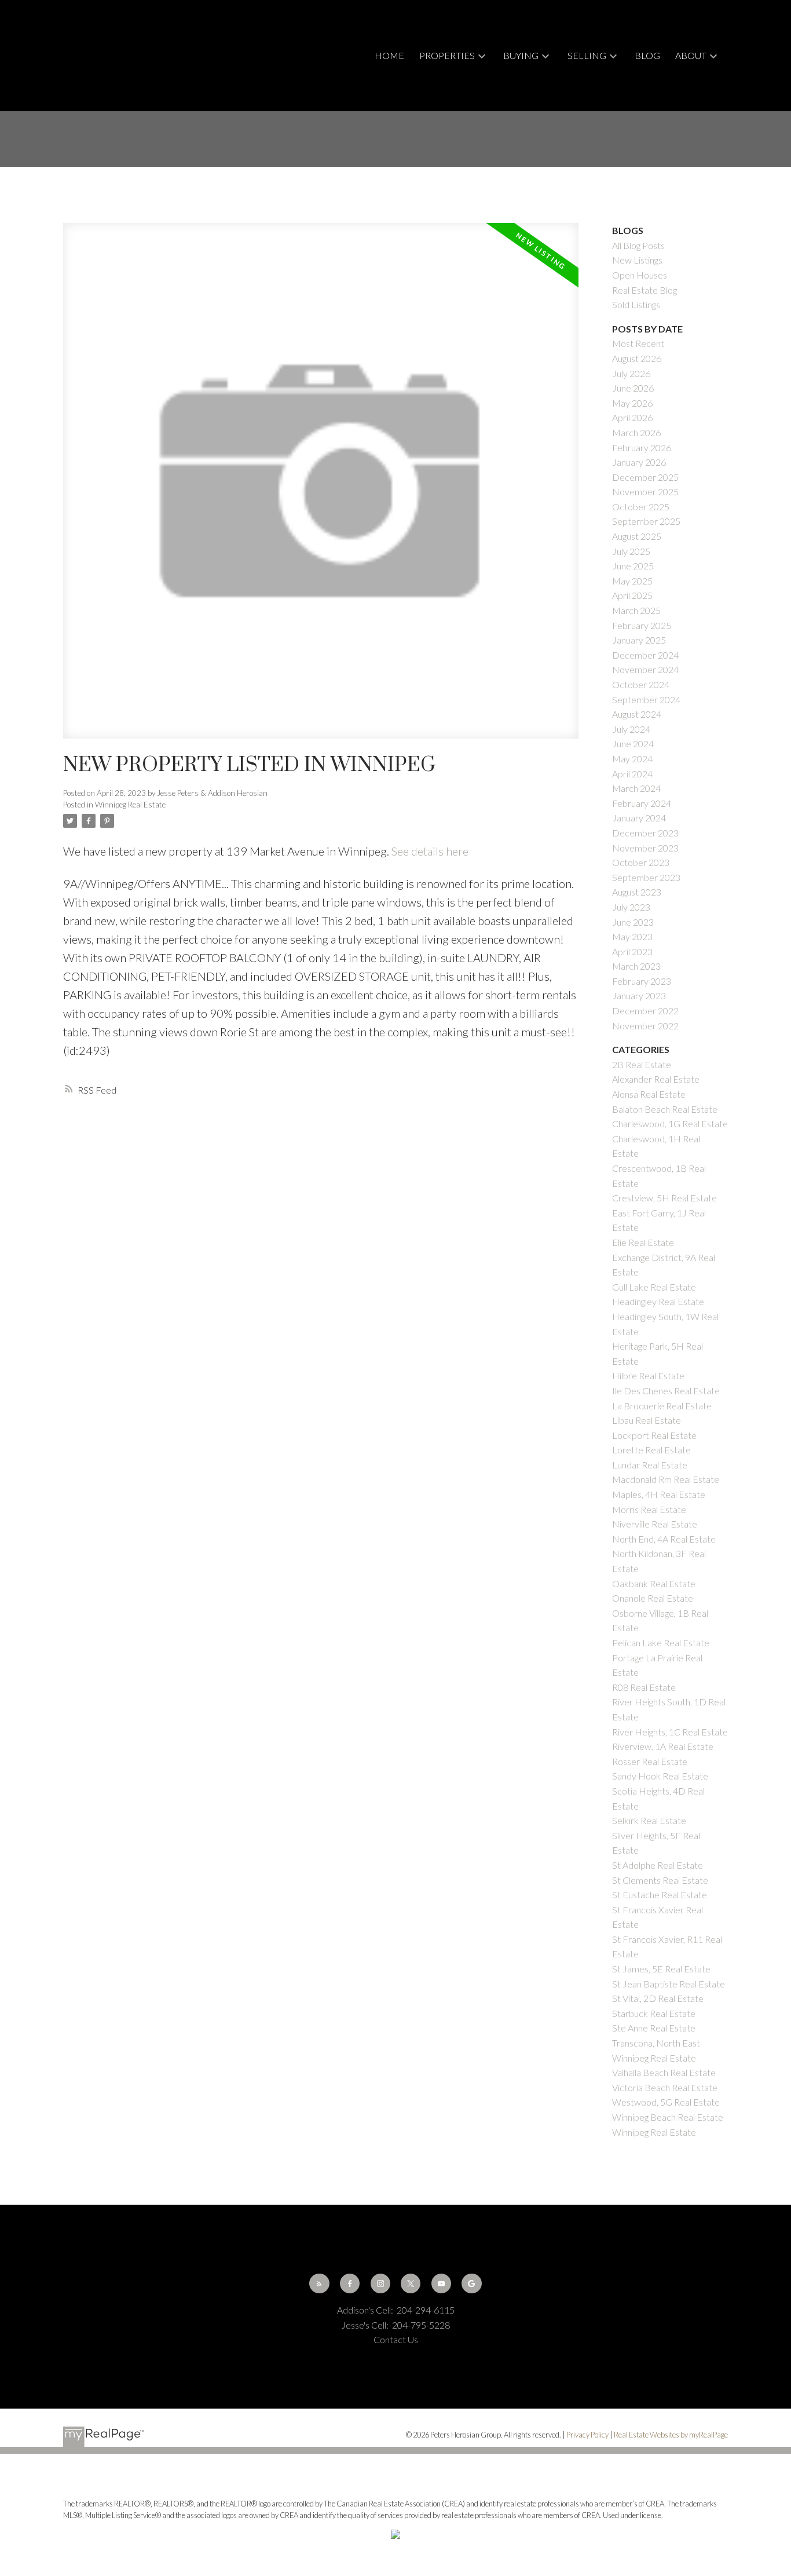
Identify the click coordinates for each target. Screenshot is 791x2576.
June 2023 (633, 922)
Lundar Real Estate (650, 1465)
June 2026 (633, 388)
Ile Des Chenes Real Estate (666, 1391)
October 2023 (641, 862)
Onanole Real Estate (653, 1598)
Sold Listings (636, 304)
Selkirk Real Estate (649, 1820)
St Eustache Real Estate (660, 1894)
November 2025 (645, 492)
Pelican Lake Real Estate (661, 1643)
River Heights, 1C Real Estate (670, 1732)
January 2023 (639, 995)
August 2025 (637, 536)
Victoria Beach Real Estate (665, 2087)
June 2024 (633, 743)
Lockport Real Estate (654, 1435)
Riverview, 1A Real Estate (663, 1746)
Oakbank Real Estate (654, 1583)
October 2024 (641, 684)
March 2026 (636, 432)
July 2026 (631, 373)
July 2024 (631, 729)
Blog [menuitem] (647, 55)
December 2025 (645, 477)
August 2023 (637, 892)
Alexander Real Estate (656, 1079)
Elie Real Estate (643, 1242)
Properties (447, 55)
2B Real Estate (642, 1064)
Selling (587, 55)
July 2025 (631, 551)
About (691, 55)
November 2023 (645, 848)
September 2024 (646, 699)
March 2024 (636, 788)
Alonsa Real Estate (649, 1094)
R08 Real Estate (644, 1687)
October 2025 (641, 507)
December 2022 (645, 1011)
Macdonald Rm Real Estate (666, 1479)
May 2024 (632, 759)
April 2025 (632, 595)
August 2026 (637, 358)
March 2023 (636, 966)
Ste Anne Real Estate (654, 2028)
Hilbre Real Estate (648, 1375)
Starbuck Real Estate (654, 2013)
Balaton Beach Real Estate (665, 1109)
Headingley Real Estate (658, 1301)
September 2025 (646, 521)
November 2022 (645, 1026)
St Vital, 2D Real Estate (658, 1998)
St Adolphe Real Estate (658, 1865)
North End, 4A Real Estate (664, 1539)
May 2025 (632, 581)
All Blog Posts (638, 245)
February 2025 (642, 625)
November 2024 (645, 669)
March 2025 (636, 610)
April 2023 (632, 951)
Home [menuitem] (389, 55)
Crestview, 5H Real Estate (664, 1198)
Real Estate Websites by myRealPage (671, 2435)
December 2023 (645, 833)
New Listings (637, 260)
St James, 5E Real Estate (661, 1969)
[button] (319, 2283)
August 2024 (637, 714)
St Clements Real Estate (660, 1880)
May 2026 (632, 403)
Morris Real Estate (649, 1509)
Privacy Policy (587, 2435)
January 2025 (639, 640)
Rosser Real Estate (650, 1761)
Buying (521, 55)
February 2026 (642, 447)
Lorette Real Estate (651, 1450)
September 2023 (646, 877)
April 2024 (632, 774)
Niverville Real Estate (655, 1524)
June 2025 (633, 566)
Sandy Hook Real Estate (660, 1776)
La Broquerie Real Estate (662, 1406)
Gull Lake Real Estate (654, 1287)
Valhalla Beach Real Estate (664, 2072)
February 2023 (642, 981)
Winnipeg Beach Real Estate (668, 2117)
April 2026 (632, 417)
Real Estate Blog (644, 290)
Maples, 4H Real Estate (659, 1494)
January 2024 (639, 818)
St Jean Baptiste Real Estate (669, 1984)
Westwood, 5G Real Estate (666, 2102)
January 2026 (639, 462)
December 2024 (645, 655)
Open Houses (640, 275)
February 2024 (642, 803)
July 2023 (631, 907)
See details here (430, 851)
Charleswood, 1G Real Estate (670, 1123)
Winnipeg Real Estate (130, 805)
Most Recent (638, 343)
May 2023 (632, 936)
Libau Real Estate (647, 1420)
